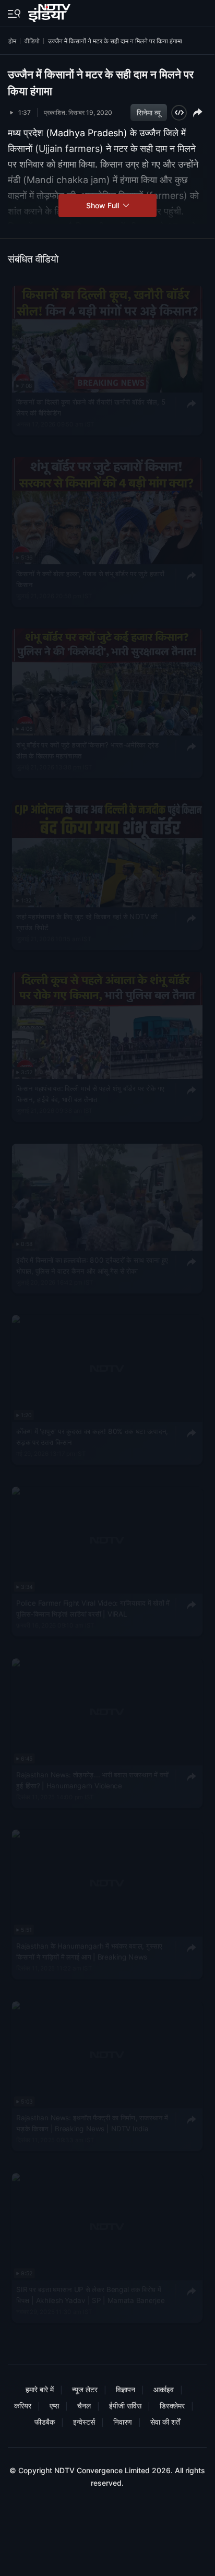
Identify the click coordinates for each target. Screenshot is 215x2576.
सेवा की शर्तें (165, 2422)
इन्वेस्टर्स (84, 2422)
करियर (23, 2406)
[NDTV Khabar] (50, 11)
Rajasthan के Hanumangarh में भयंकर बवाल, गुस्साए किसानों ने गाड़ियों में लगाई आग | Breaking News (89, 1952)
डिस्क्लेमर (172, 2406)
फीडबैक (45, 2422)
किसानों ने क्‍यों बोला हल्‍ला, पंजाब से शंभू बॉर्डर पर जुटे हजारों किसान (90, 579)
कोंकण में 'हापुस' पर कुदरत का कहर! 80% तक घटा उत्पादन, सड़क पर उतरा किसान (92, 1437)
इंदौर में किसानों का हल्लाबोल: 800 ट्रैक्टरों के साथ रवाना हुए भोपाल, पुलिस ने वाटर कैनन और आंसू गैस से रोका (92, 1265)
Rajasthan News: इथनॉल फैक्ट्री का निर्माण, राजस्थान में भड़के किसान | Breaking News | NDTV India (92, 2123)
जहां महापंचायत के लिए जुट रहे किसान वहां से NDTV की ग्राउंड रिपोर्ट (87, 922)
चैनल (84, 2406)
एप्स (54, 2406)
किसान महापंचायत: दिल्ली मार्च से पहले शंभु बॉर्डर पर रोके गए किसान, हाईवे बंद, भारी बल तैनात (90, 1094)
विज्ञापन (126, 2389)
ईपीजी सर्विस (125, 2406)
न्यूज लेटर (85, 2389)
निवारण (123, 2422)
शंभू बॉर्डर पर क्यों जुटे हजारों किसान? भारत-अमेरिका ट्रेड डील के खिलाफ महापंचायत (88, 751)
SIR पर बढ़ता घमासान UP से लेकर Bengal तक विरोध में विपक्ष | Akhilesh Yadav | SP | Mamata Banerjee (90, 2295)
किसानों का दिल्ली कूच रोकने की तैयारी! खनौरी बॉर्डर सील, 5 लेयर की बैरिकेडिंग (91, 407)
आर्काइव (164, 2389)
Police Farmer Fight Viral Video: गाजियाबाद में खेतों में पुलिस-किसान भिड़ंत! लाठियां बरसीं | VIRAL (93, 1608)
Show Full (104, 205)
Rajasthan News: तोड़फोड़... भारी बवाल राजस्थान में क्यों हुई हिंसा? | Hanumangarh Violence (92, 1780)
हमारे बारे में (40, 2389)
